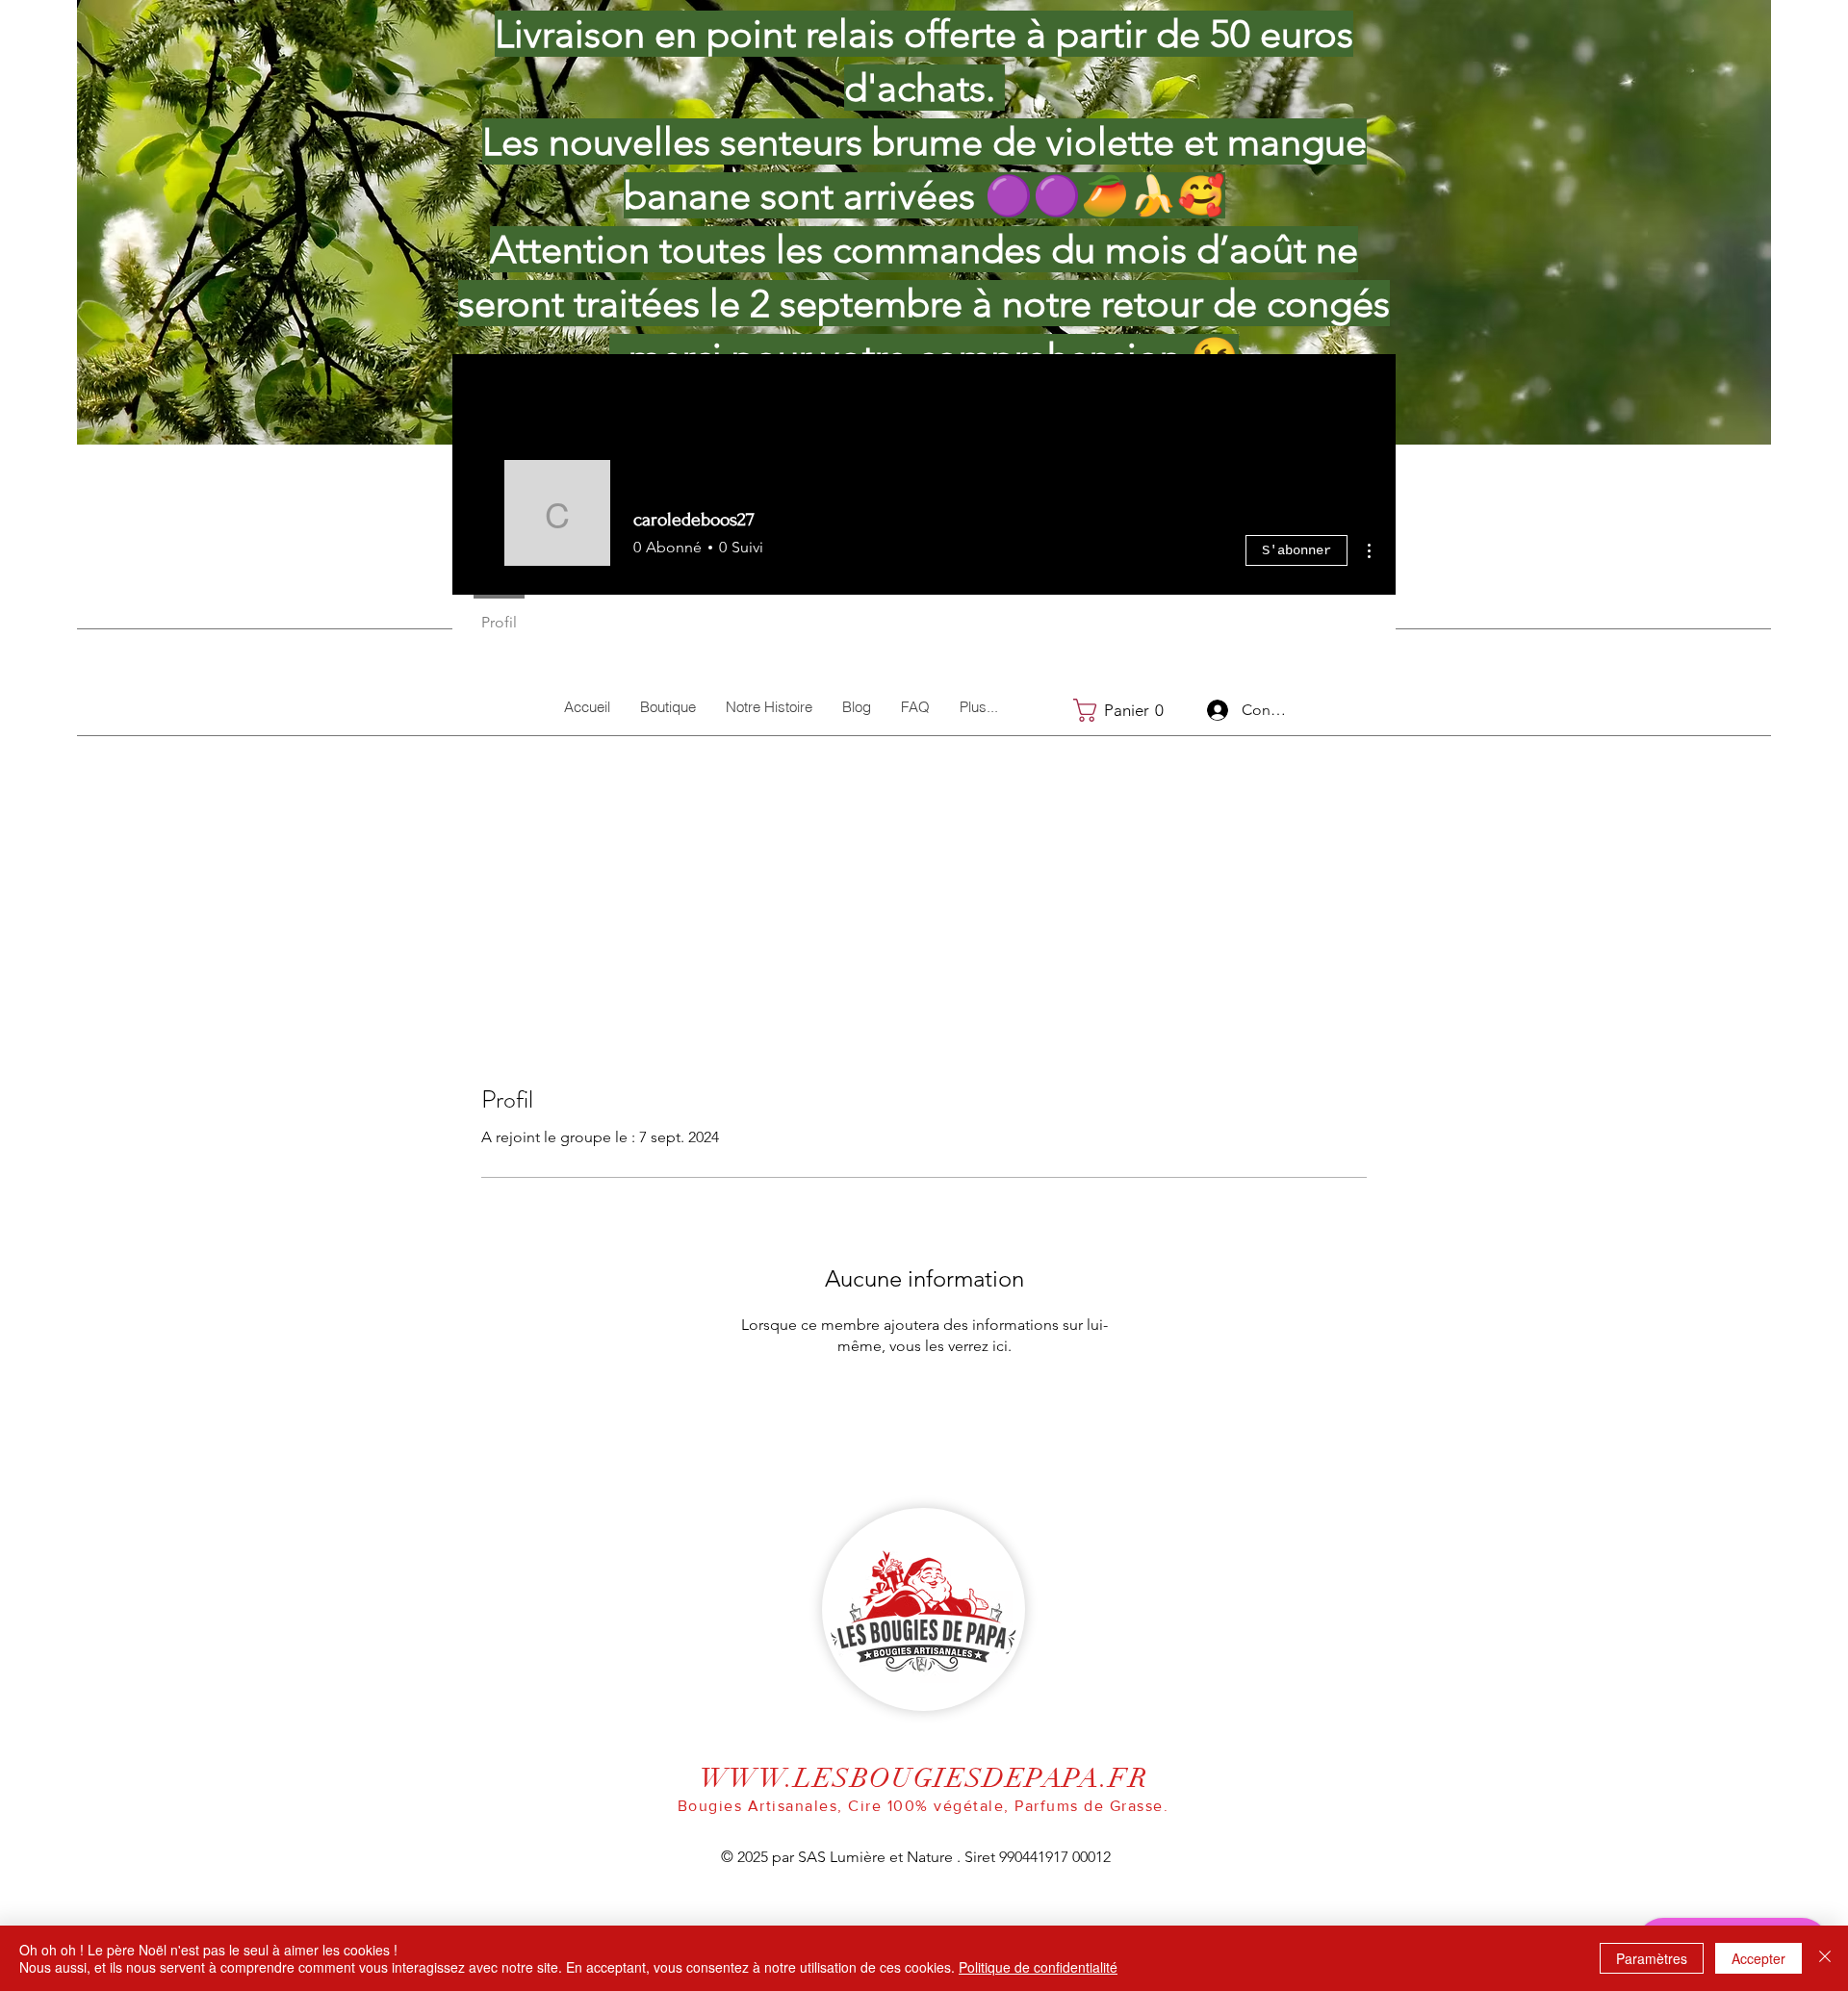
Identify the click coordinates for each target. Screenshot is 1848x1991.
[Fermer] (1825, 1958)
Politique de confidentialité (1038, 1967)
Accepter (1758, 1958)
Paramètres (1652, 1958)
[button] (1125, 710)
